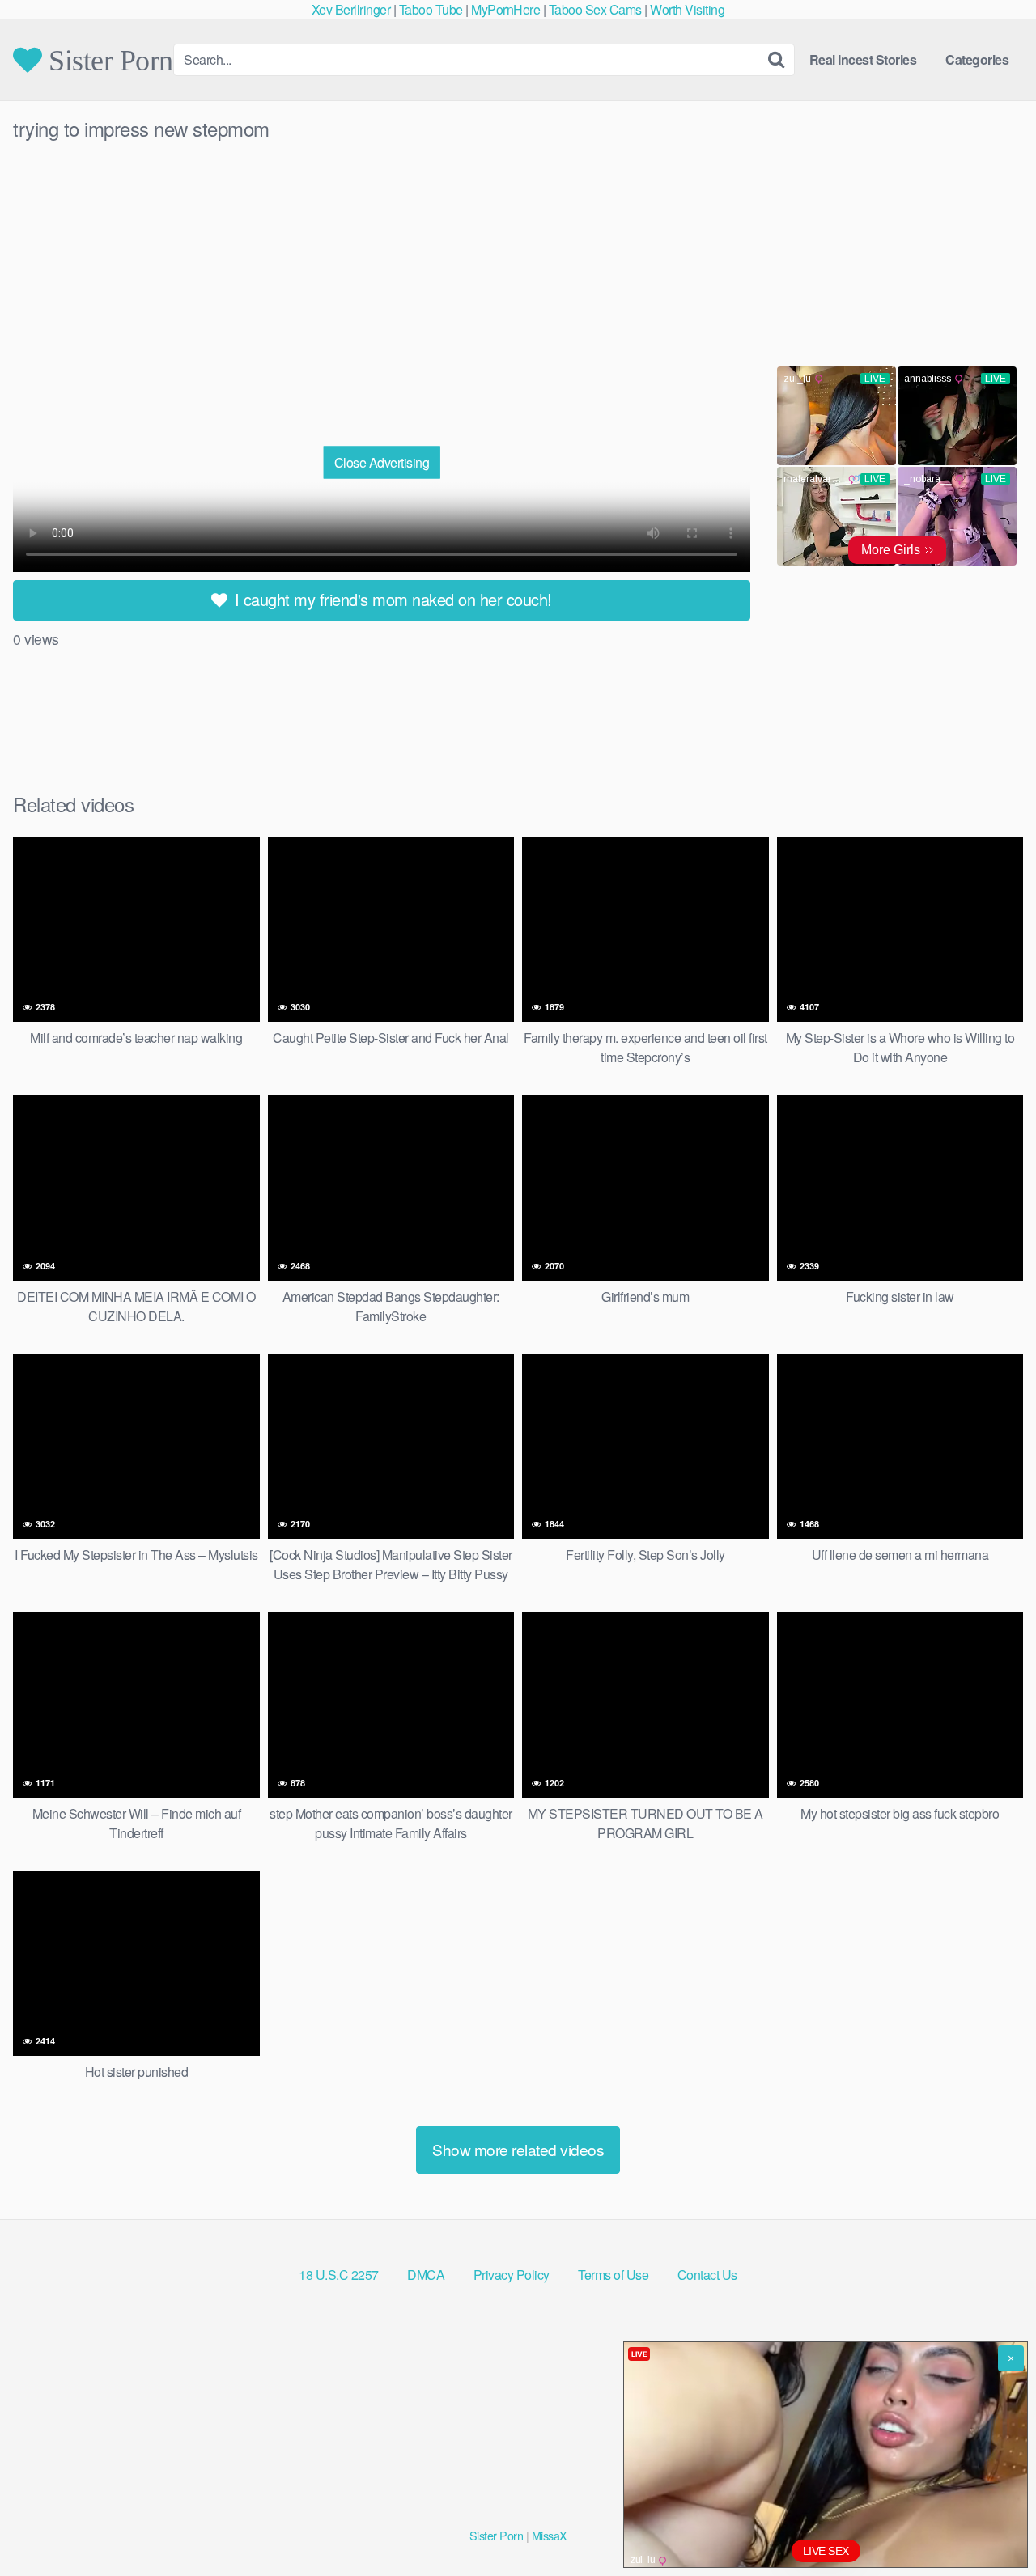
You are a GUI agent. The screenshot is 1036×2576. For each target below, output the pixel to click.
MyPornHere (505, 9)
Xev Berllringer (351, 9)
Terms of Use (613, 2275)
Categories (977, 59)
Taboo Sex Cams (595, 9)
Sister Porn (108, 60)
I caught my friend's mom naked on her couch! (391, 599)
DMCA (426, 2275)
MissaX (550, 2535)
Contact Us (707, 2275)
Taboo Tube (431, 9)
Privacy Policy (512, 2275)
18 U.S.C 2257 (339, 2275)
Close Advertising (382, 462)
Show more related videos (518, 2149)
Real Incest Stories (863, 59)
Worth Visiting (687, 9)
